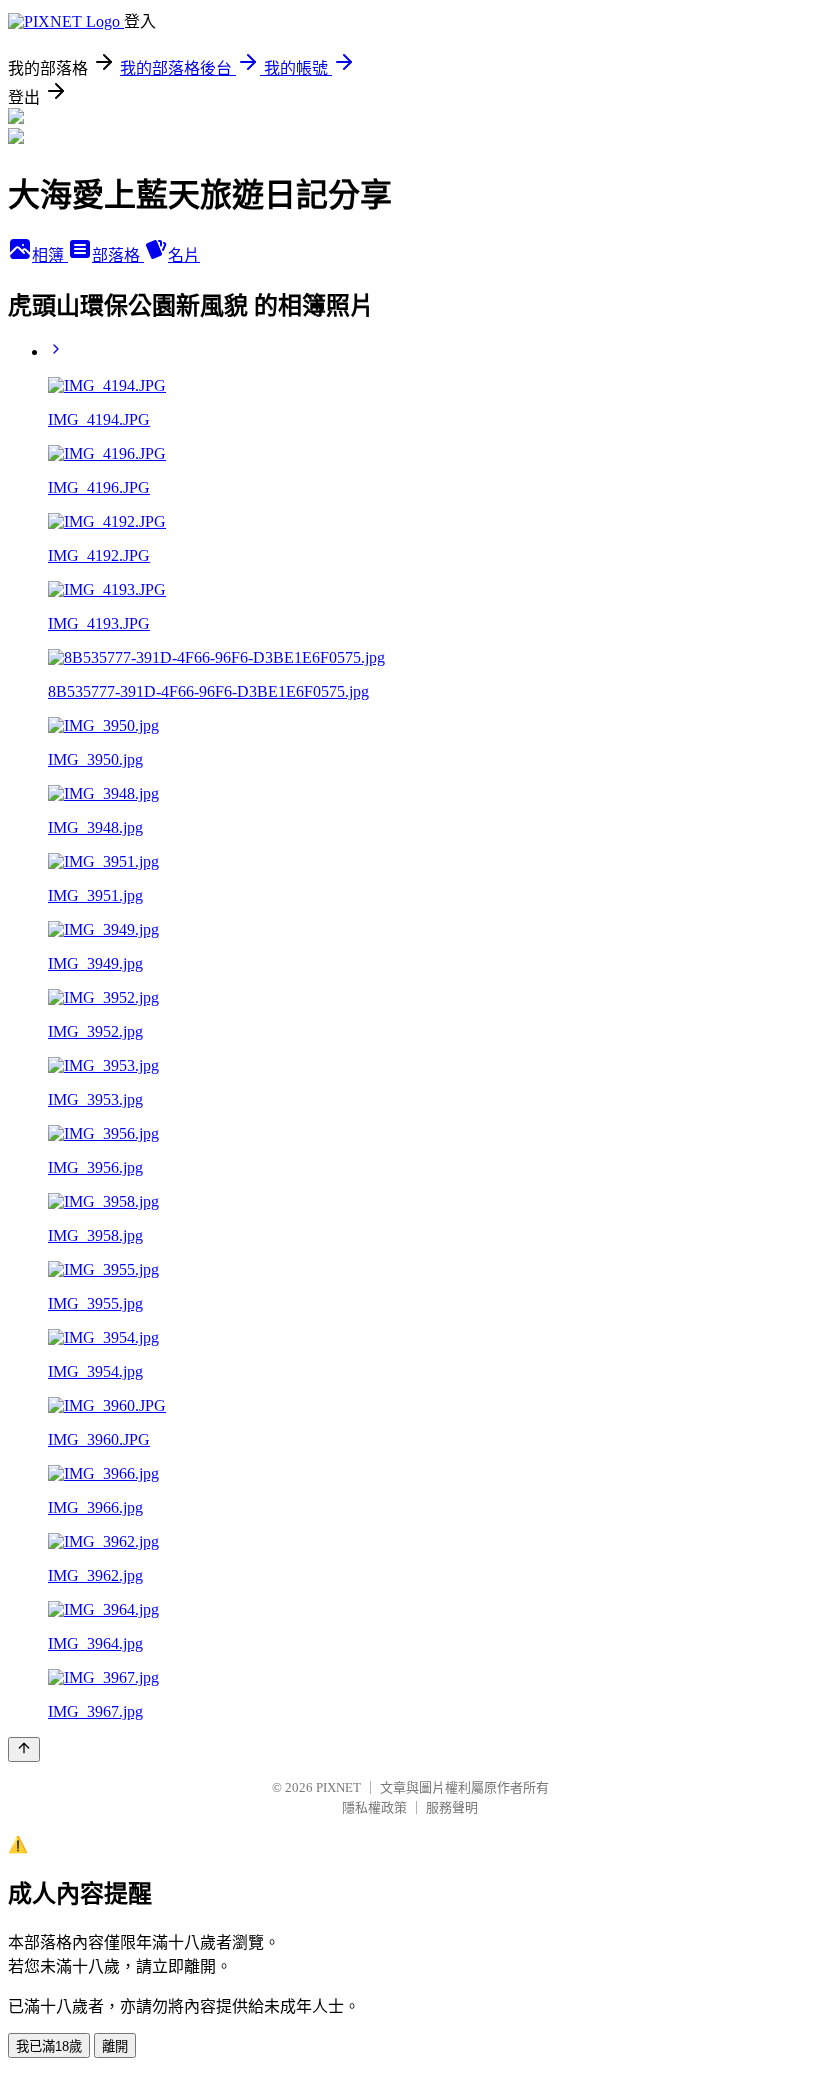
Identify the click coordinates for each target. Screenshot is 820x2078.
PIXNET (338, 1787)
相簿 (50, 255)
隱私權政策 (374, 1807)
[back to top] (24, 1749)
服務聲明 (452, 1807)
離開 (115, 2046)
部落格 (118, 255)
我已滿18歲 (49, 2046)
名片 (184, 255)
